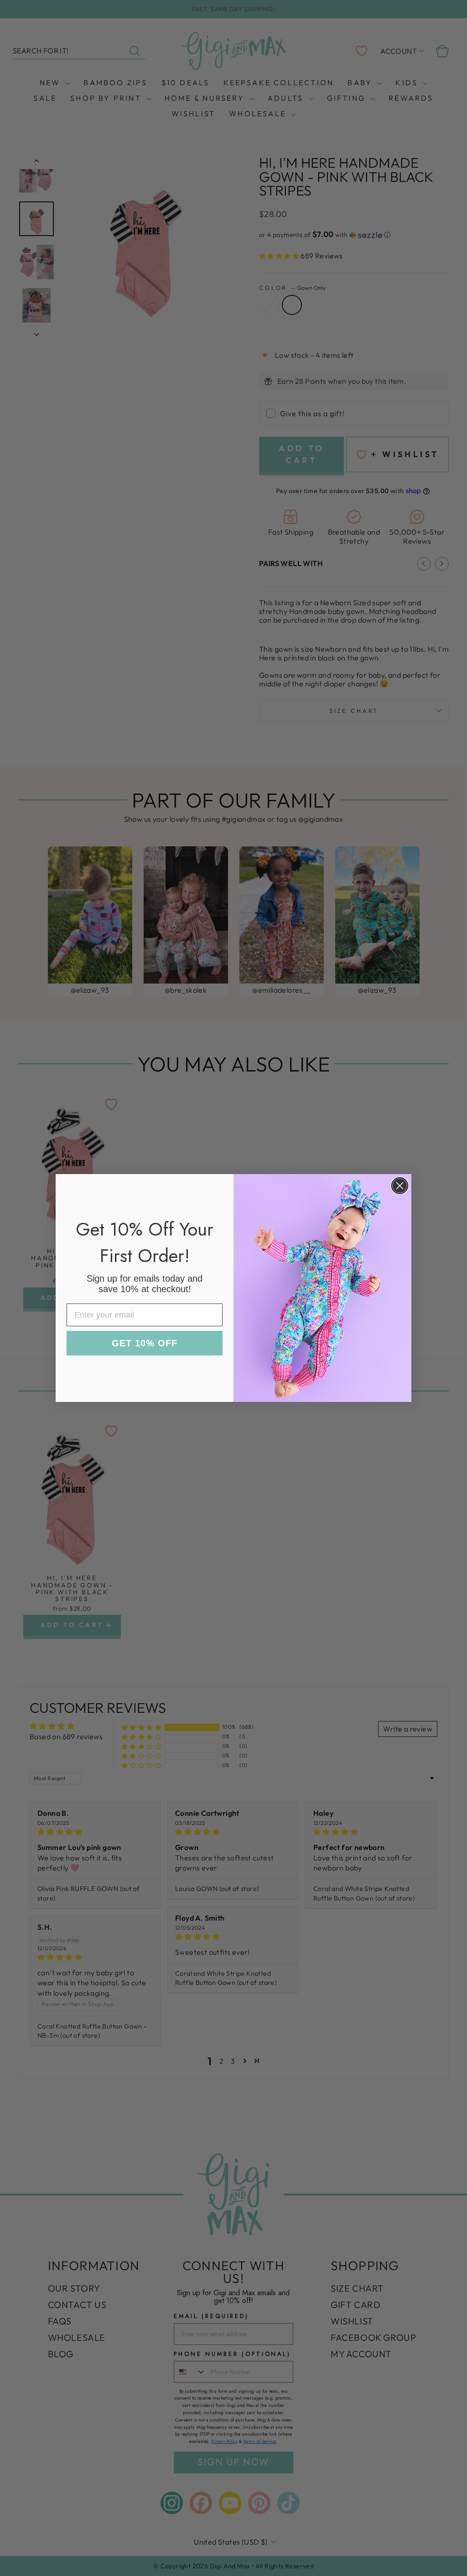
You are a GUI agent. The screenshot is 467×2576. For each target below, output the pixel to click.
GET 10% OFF (145, 1343)
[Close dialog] (400, 1186)
